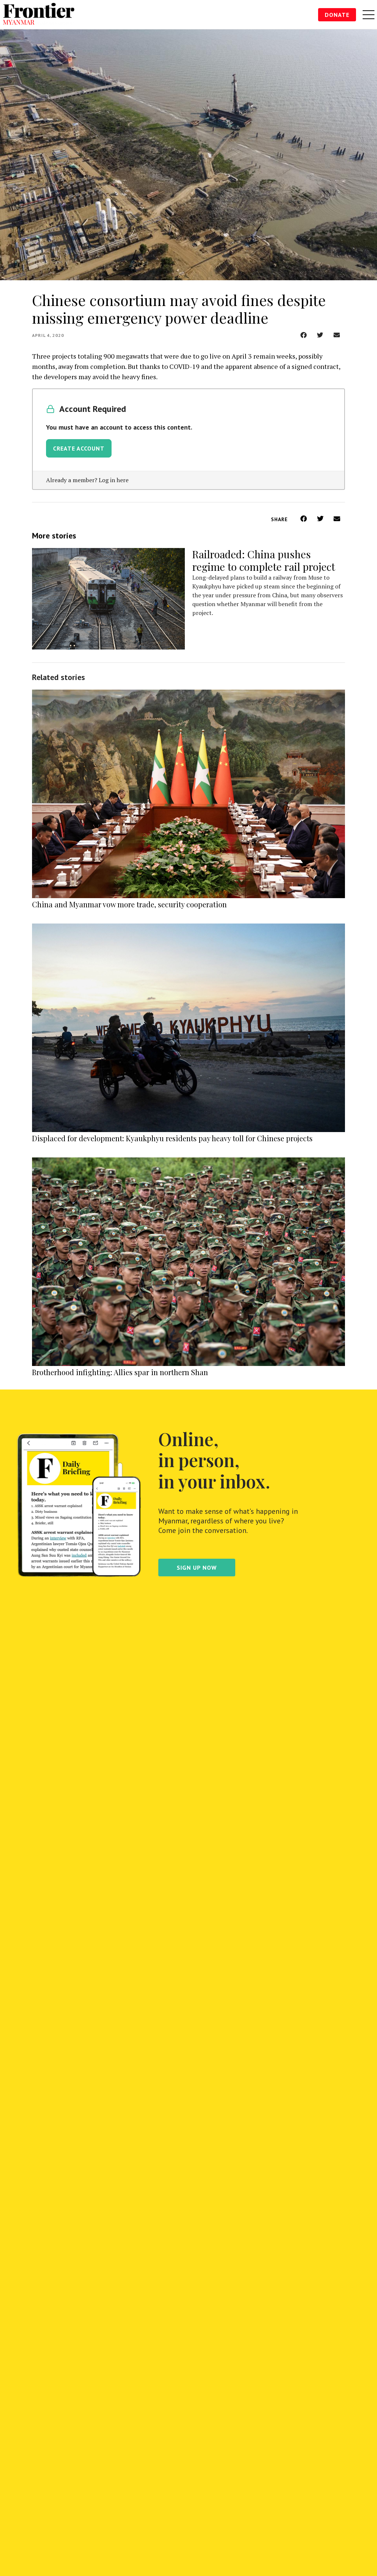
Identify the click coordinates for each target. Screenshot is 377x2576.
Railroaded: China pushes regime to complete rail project (264, 560)
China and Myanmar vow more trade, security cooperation (129, 904)
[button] (304, 335)
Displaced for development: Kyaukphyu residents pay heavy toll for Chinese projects (172, 1138)
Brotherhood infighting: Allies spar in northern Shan (120, 1372)
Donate (337, 15)
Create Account (79, 448)
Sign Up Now (197, 1568)
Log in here (114, 480)
